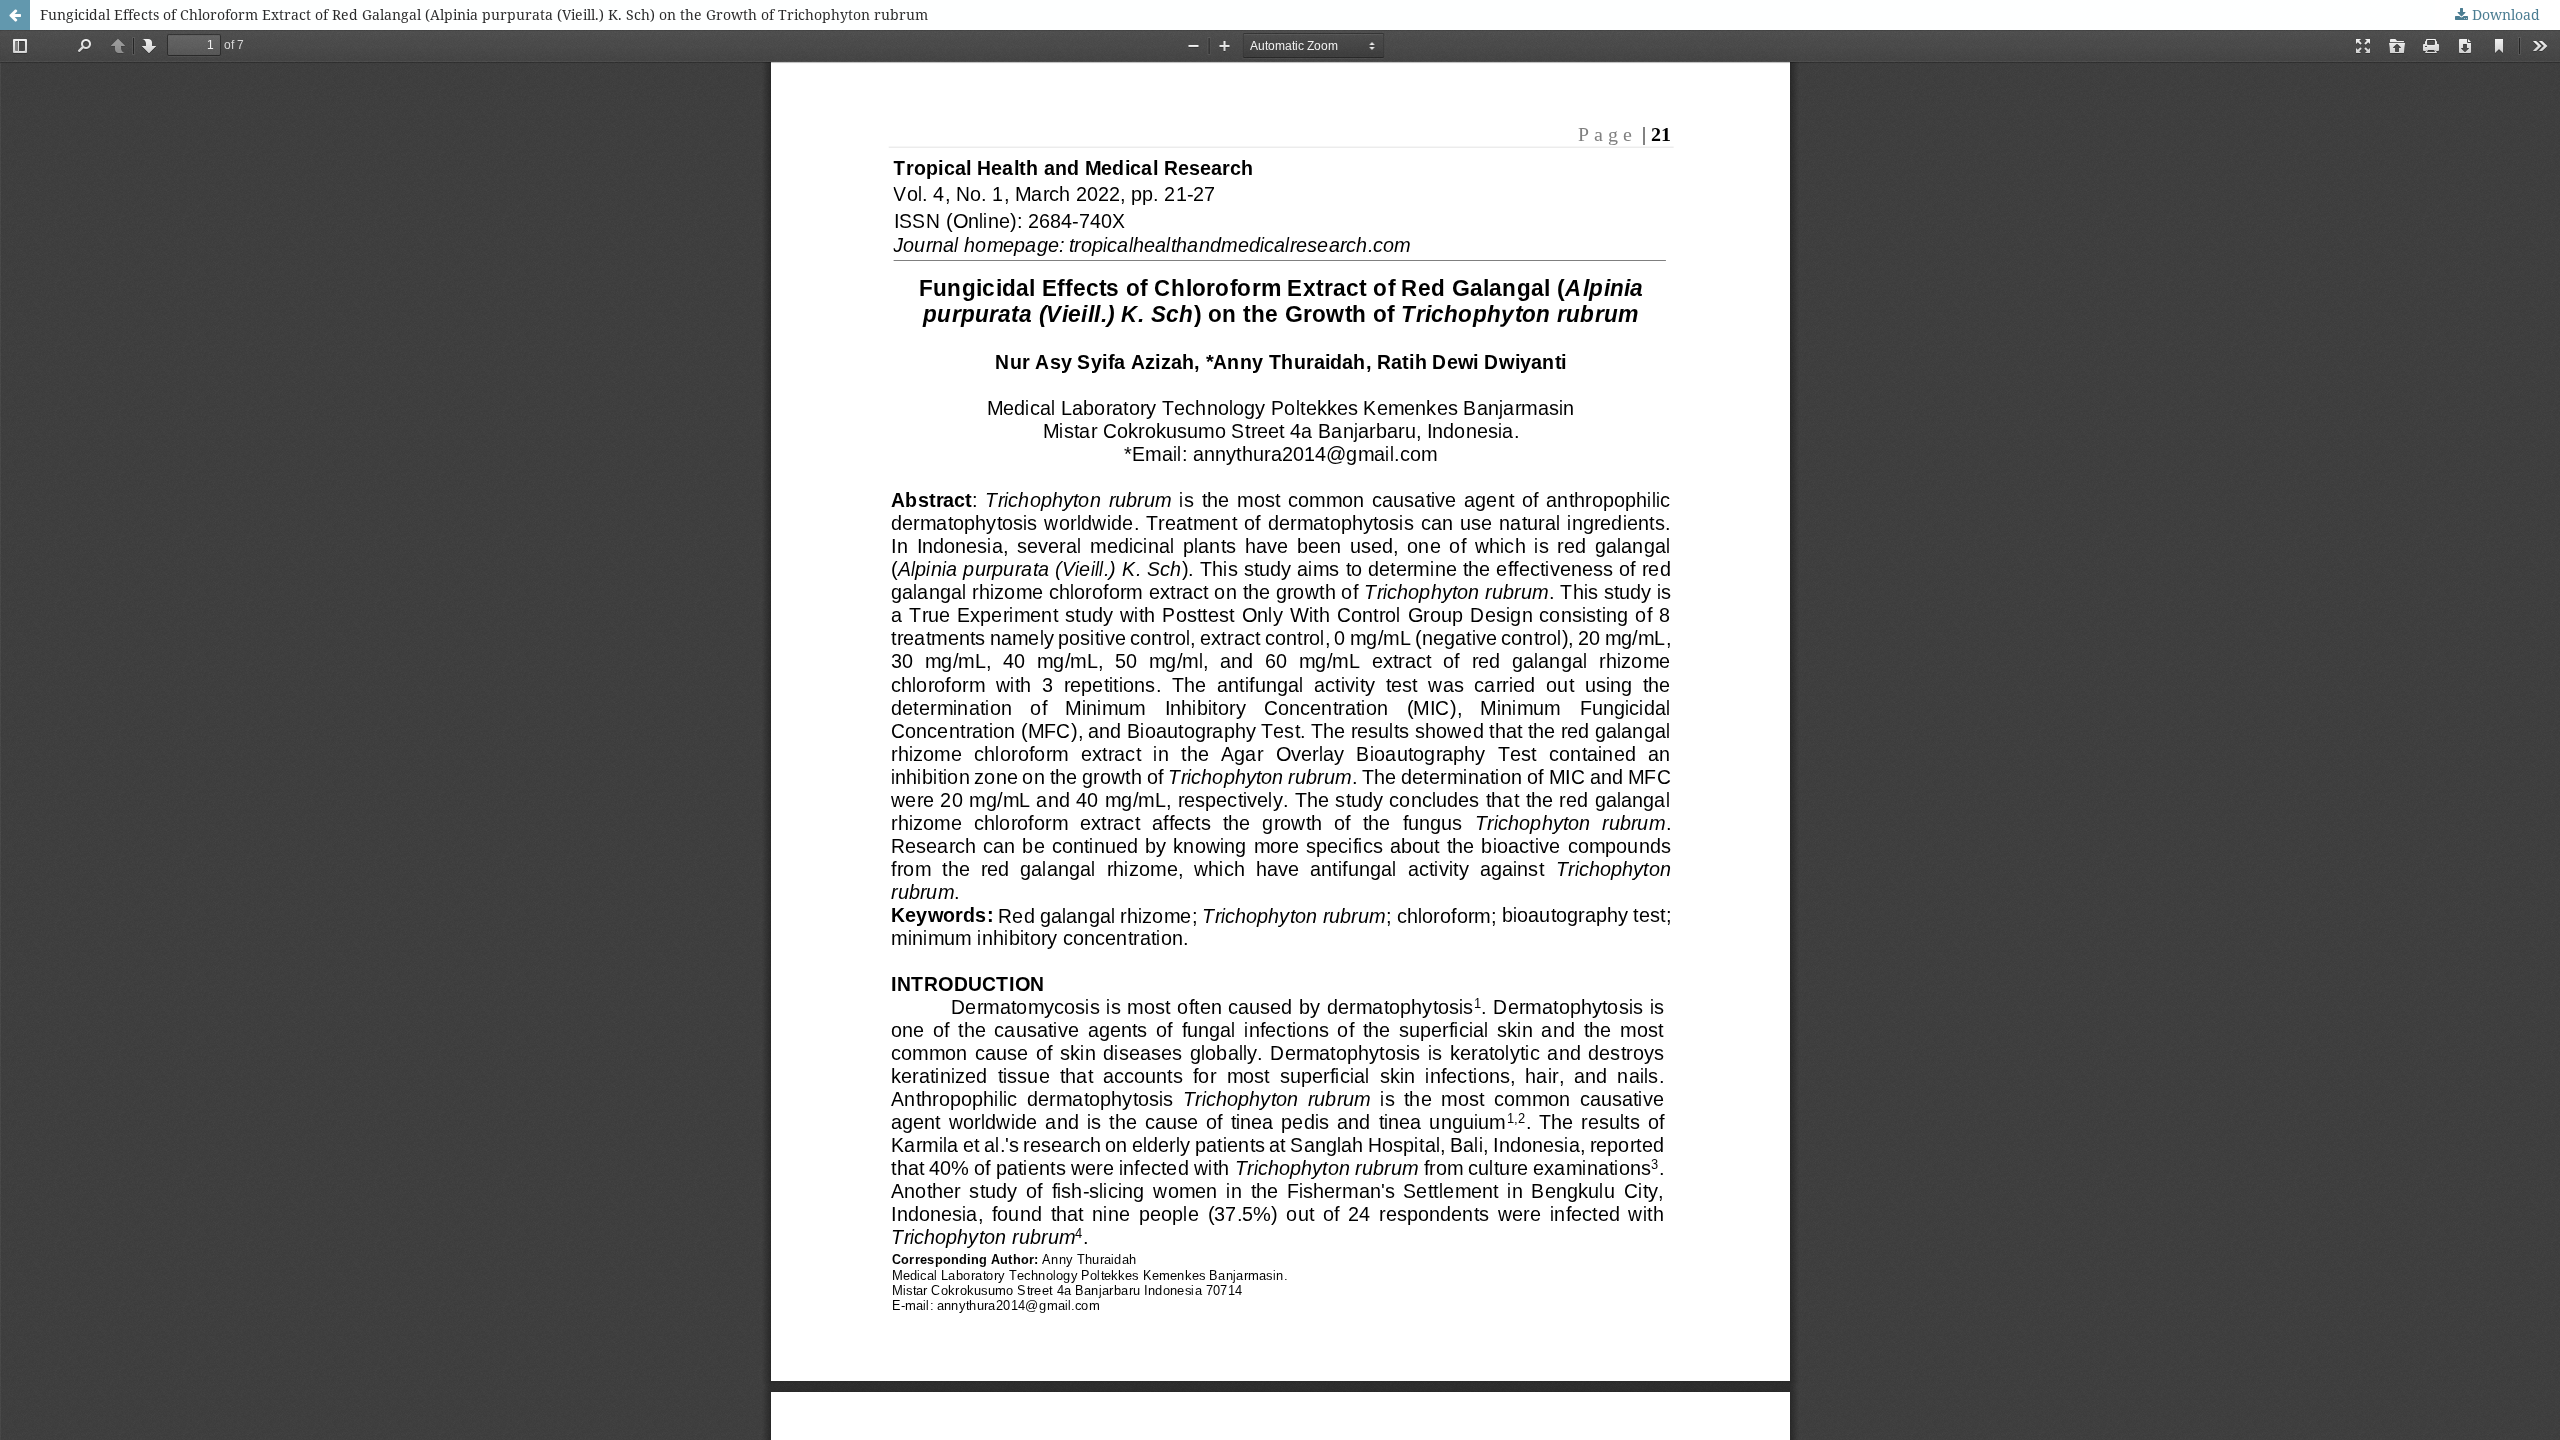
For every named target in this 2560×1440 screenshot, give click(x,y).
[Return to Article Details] (15, 15)
